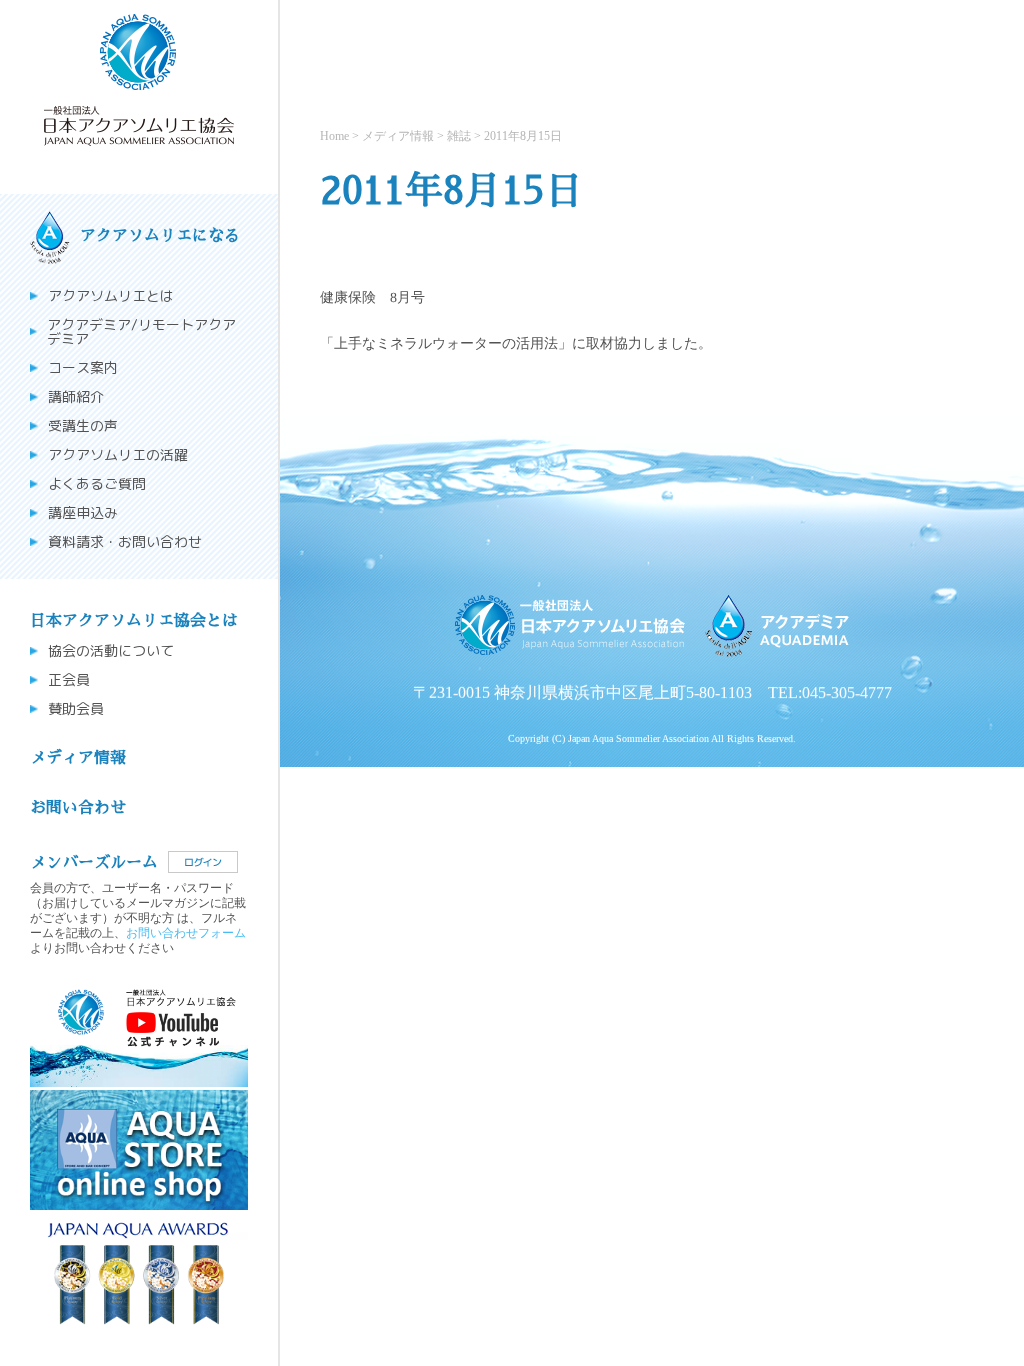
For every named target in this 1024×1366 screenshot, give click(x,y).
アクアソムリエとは (111, 296)
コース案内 (83, 368)
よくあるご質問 (97, 484)
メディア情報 (78, 758)
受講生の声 (83, 426)
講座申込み (83, 513)
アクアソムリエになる (160, 236)
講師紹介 (76, 397)
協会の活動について (111, 651)
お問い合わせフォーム (186, 932)
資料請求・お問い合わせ (125, 542)
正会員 (69, 680)
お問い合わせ (78, 808)
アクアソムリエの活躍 (118, 455)
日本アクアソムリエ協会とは (134, 621)
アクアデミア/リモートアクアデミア (141, 332)
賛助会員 (76, 709)
